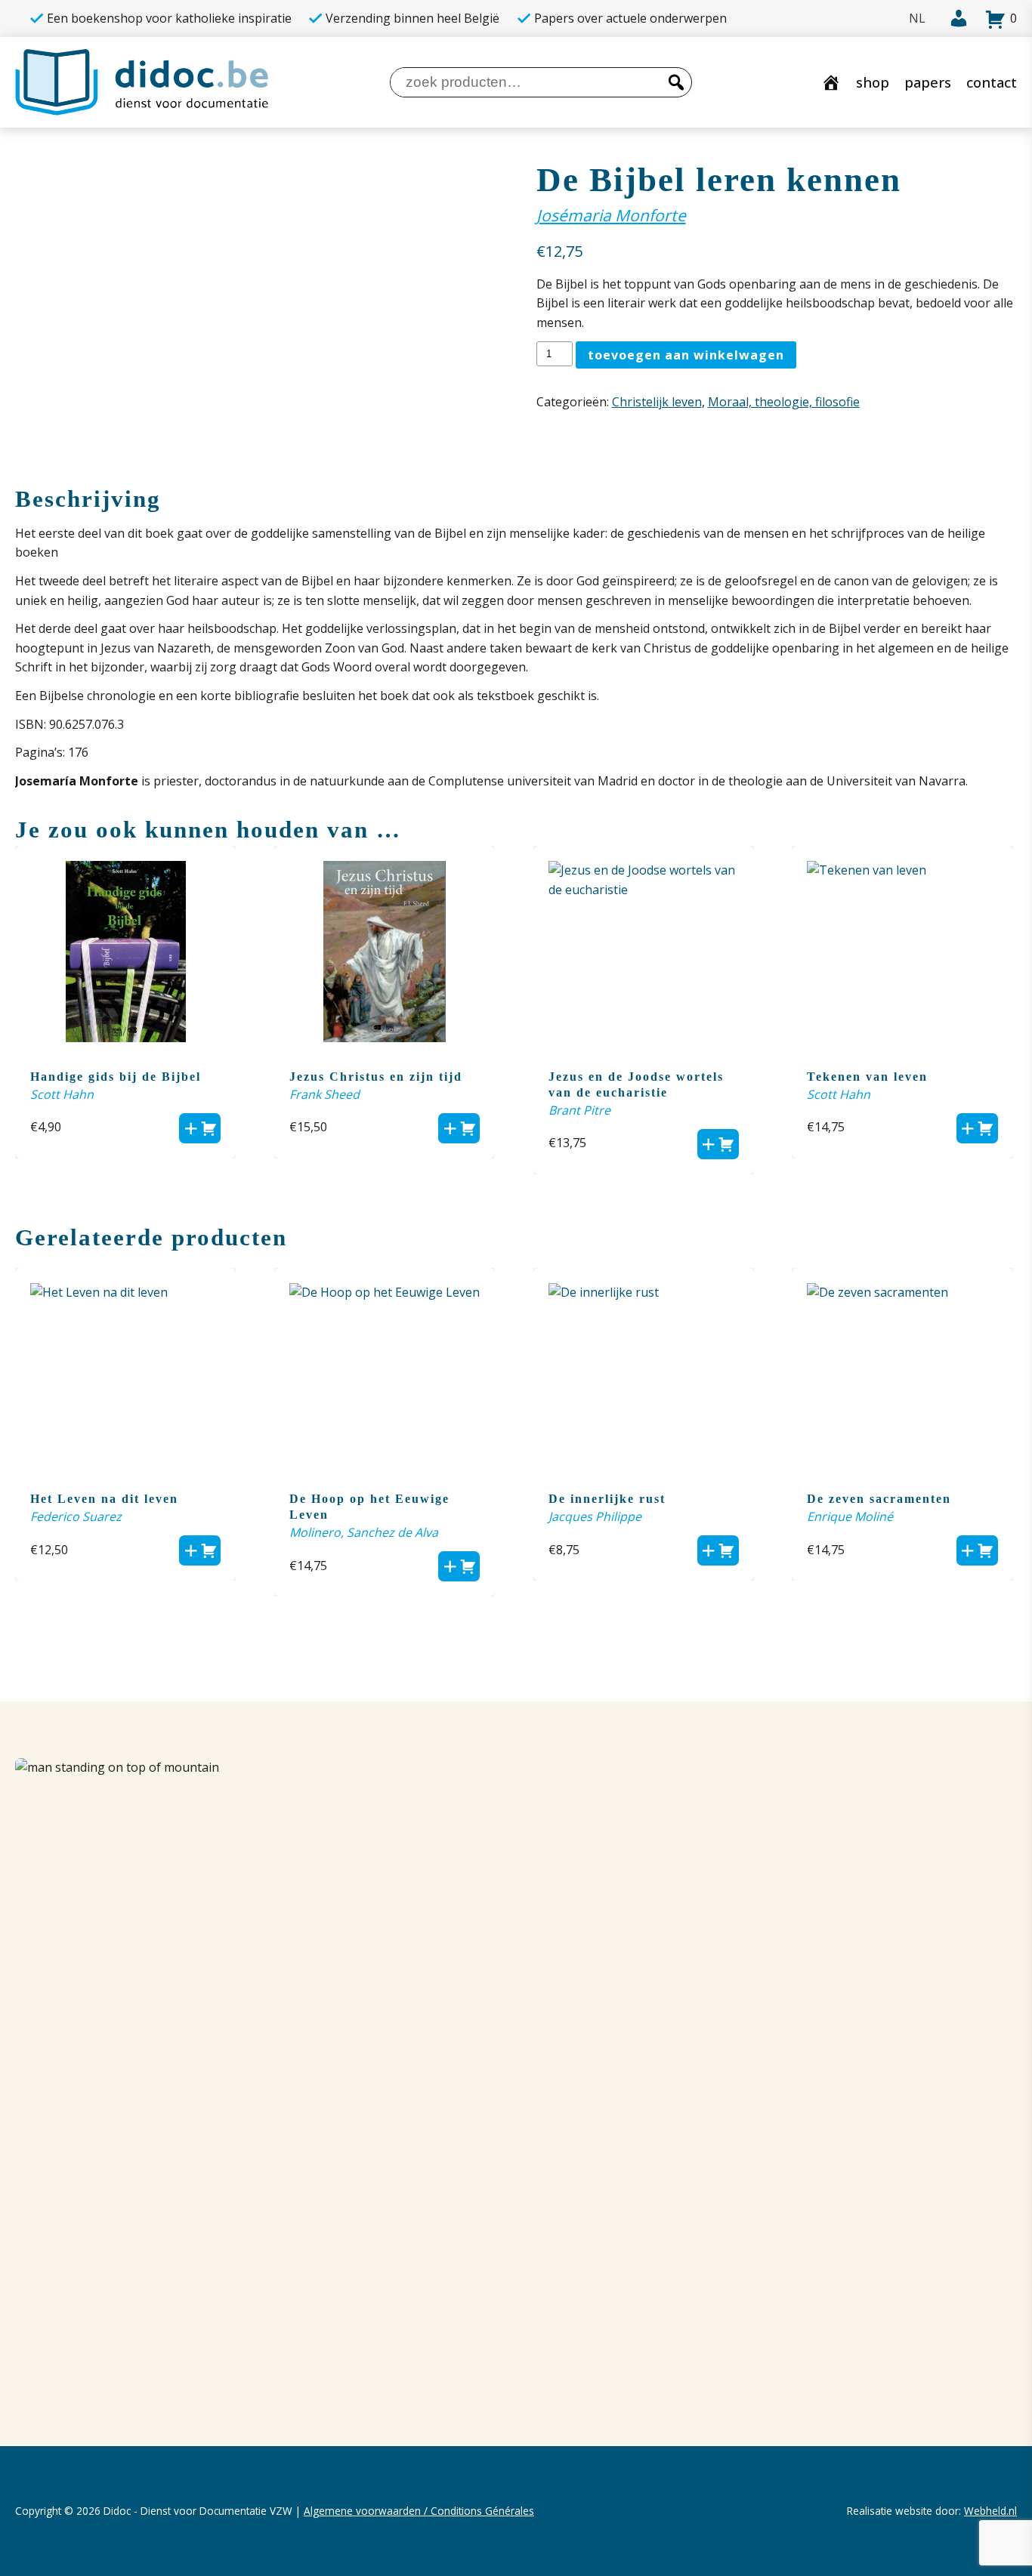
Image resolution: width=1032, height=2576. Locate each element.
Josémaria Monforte (611, 215)
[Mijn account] (954, 19)
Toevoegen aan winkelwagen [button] (200, 1128)
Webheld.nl (990, 2511)
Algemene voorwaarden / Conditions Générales (419, 2511)
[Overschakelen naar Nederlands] (917, 19)
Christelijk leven (657, 402)
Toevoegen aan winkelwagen (686, 355)
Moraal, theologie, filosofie (784, 402)
